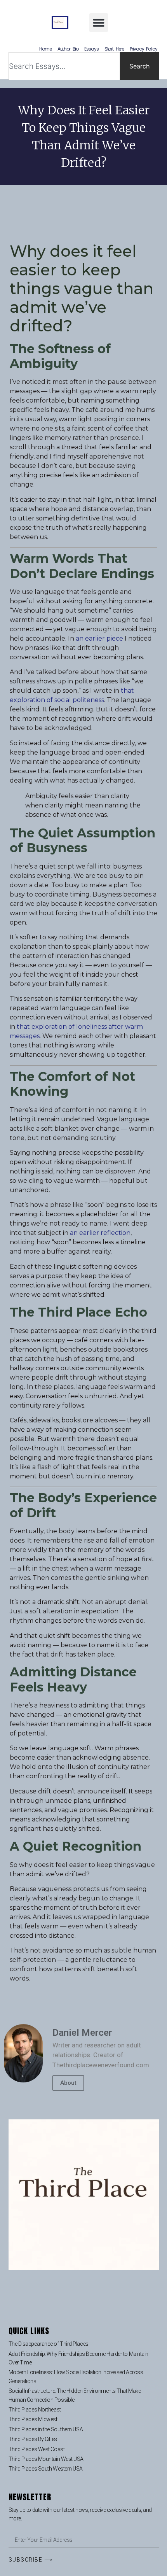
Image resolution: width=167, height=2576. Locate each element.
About (68, 2083)
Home (45, 49)
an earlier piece (99, 638)
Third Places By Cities (33, 2439)
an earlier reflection (100, 1233)
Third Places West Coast (37, 2449)
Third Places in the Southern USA (46, 2429)
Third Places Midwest (33, 2419)
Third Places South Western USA (46, 2469)
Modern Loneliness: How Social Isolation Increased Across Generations (76, 2376)
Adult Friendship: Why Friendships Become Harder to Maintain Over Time (78, 2358)
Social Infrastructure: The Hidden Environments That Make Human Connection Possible (75, 2395)
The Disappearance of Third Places (49, 2344)
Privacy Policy (143, 49)
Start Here (114, 49)
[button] (99, 23)
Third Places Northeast (35, 2410)
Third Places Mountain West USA (46, 2459)
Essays (91, 49)
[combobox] (64, 66)
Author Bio (68, 49)
